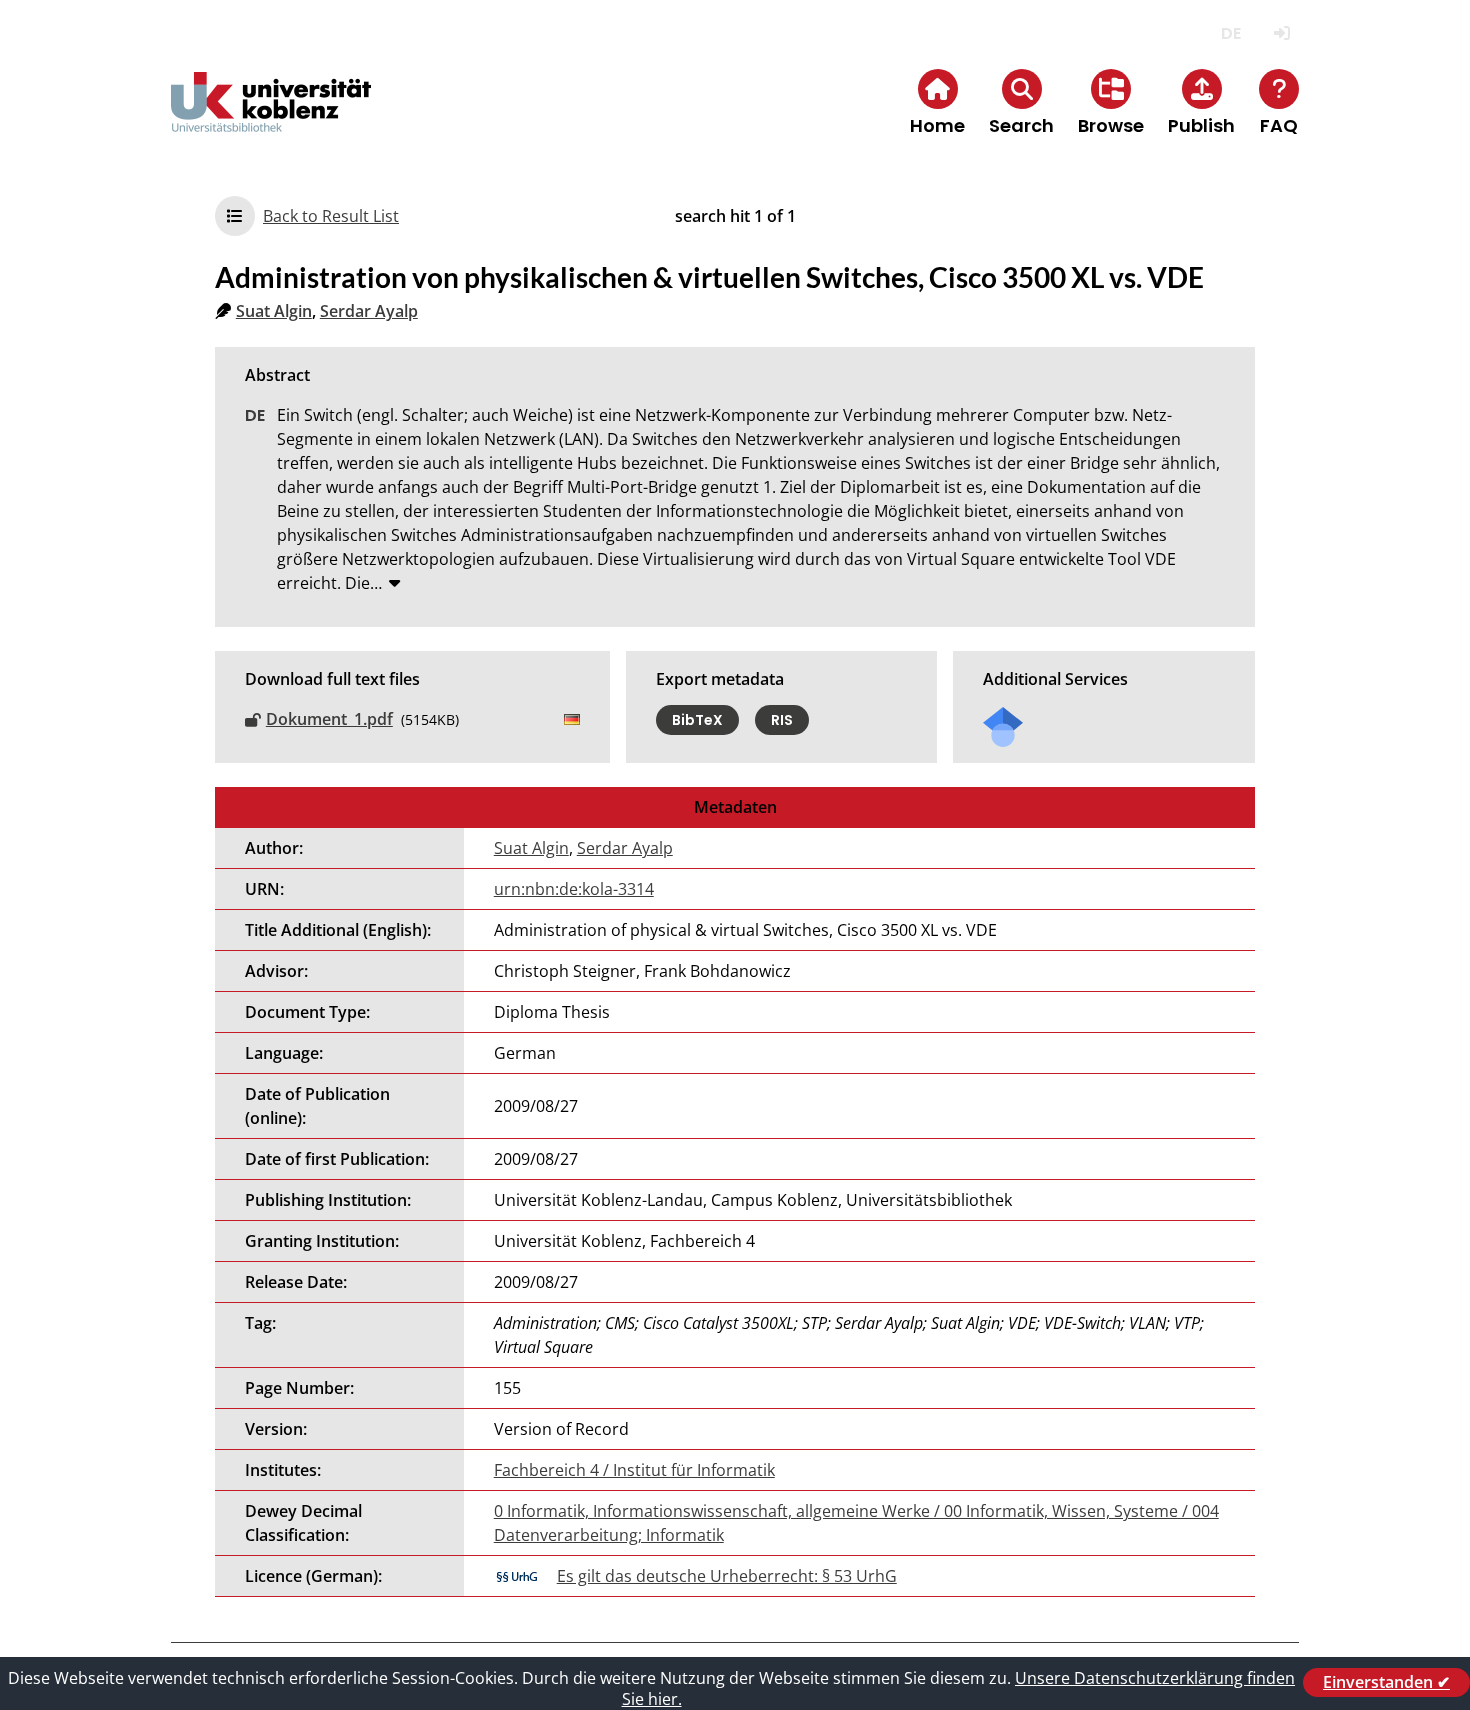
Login (1281, 33)
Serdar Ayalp (369, 311)
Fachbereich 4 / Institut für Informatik (634, 1470)
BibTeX (697, 720)
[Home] (271, 118)
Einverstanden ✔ (1386, 1682)
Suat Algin (274, 311)
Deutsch (1230, 33)
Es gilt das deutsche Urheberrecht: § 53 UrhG (727, 1576)
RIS (782, 720)
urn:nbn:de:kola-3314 (574, 889)
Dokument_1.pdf (329, 719)
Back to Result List (331, 216)
